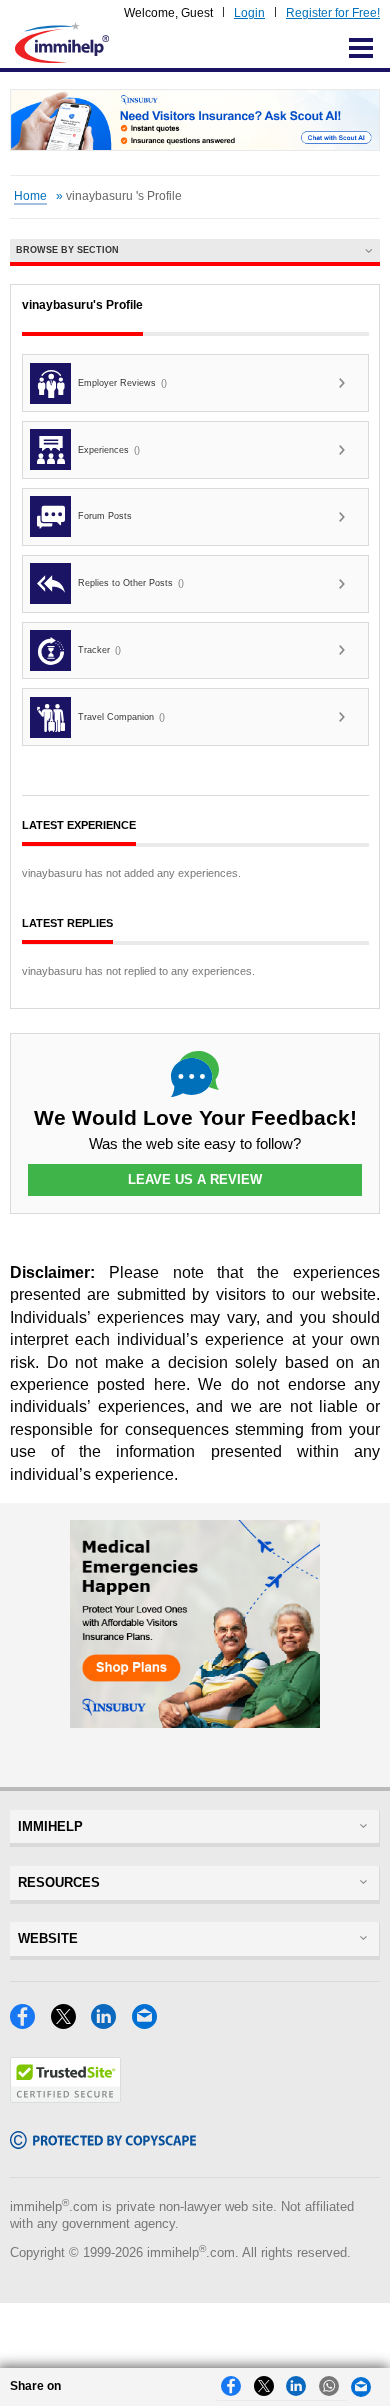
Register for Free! (333, 13)
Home (30, 196)
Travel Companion (121, 717)
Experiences (109, 450)
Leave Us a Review (195, 1179)
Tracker (99, 650)
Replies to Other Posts (131, 583)
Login (249, 13)
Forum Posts (105, 516)
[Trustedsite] (65, 2097)
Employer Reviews (122, 383)
